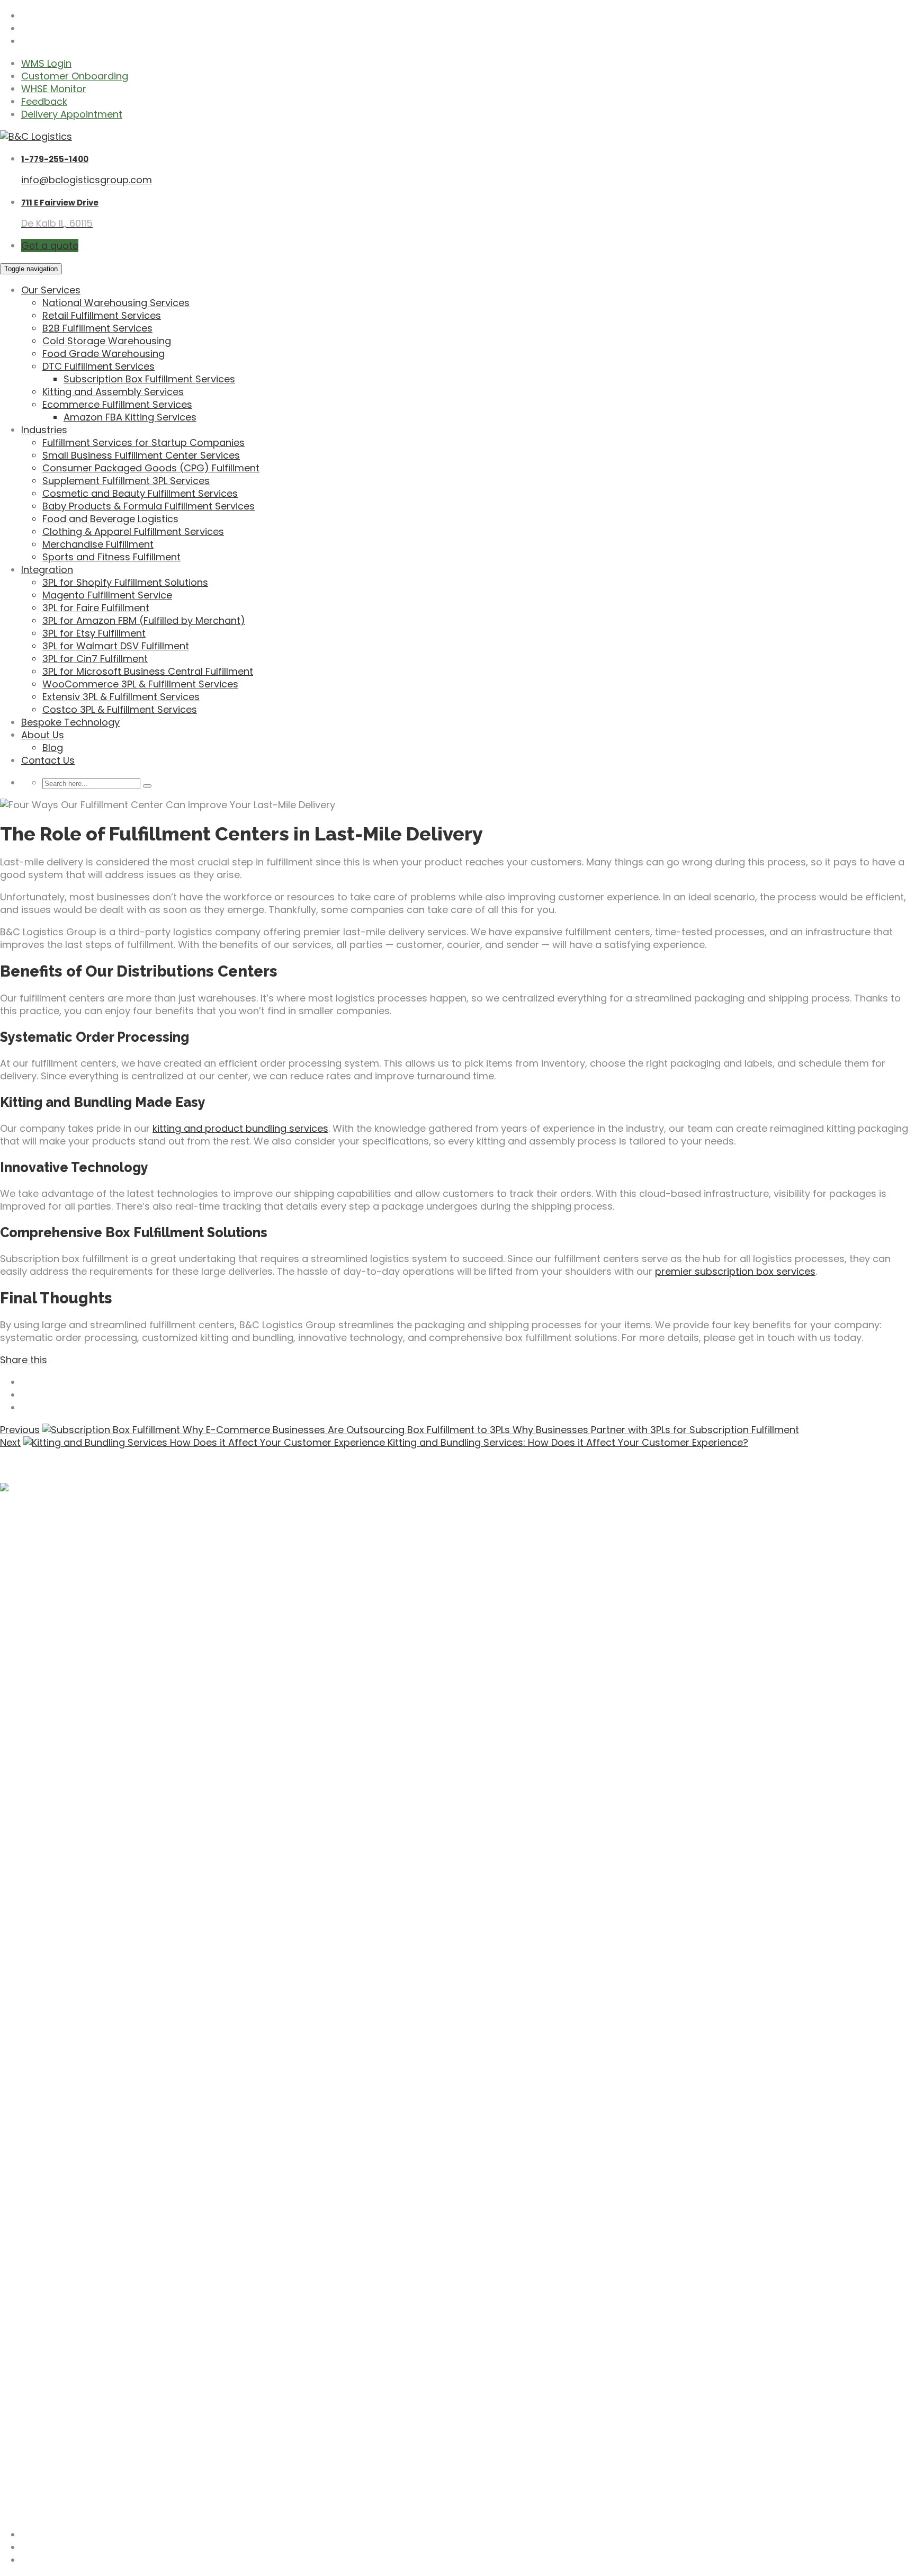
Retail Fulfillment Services (102, 315)
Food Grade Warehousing (104, 354)
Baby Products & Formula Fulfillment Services (149, 506)
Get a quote (50, 245)
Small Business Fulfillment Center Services (141, 455)
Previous (20, 1430)
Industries (44, 430)
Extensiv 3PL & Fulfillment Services (121, 697)
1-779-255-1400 (55, 159)
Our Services (51, 290)
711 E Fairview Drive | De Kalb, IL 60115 (82, 2430)
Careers (40, 2352)
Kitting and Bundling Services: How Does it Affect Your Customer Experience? (567, 1442)
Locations (44, 2364)
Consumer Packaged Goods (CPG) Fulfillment (151, 468)
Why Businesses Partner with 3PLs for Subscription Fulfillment (654, 1430)
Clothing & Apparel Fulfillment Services (133, 531)
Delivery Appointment (72, 114)
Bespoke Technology (70, 722)
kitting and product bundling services (240, 1128)
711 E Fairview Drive (60, 203)
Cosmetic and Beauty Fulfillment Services (140, 493)
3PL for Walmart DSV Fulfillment (116, 646)
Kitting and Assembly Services (113, 392)
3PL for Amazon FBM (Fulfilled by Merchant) (144, 620)
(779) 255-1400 (37, 2487)
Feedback (44, 101)
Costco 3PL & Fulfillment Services (120, 709)
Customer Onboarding (75, 76)
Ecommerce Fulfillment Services (117, 404)
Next (10, 1442)
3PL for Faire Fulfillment (96, 608)
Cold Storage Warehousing (107, 341)
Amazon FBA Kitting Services (130, 417)
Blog (53, 748)
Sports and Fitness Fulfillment (111, 557)
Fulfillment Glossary (68, 2377)
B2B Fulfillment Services (97, 328)
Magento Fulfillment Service (107, 595)
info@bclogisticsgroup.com (87, 180)
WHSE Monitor (54, 89)
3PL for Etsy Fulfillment (94, 633)
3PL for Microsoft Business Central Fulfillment (148, 671)
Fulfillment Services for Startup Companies (143, 442)
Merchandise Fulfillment (98, 544)
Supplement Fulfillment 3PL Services (126, 481)
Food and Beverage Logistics (110, 519)
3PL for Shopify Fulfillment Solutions (125, 582)
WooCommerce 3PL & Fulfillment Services (140, 684)
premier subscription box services (735, 1271)
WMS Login (46, 63)
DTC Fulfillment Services (98, 366)
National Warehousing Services (116, 303)
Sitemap (20, 2512)
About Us (43, 735)
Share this (24, 1360)
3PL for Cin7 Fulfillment (95, 659)
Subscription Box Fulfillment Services (149, 379)
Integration (47, 570)
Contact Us (48, 760)
